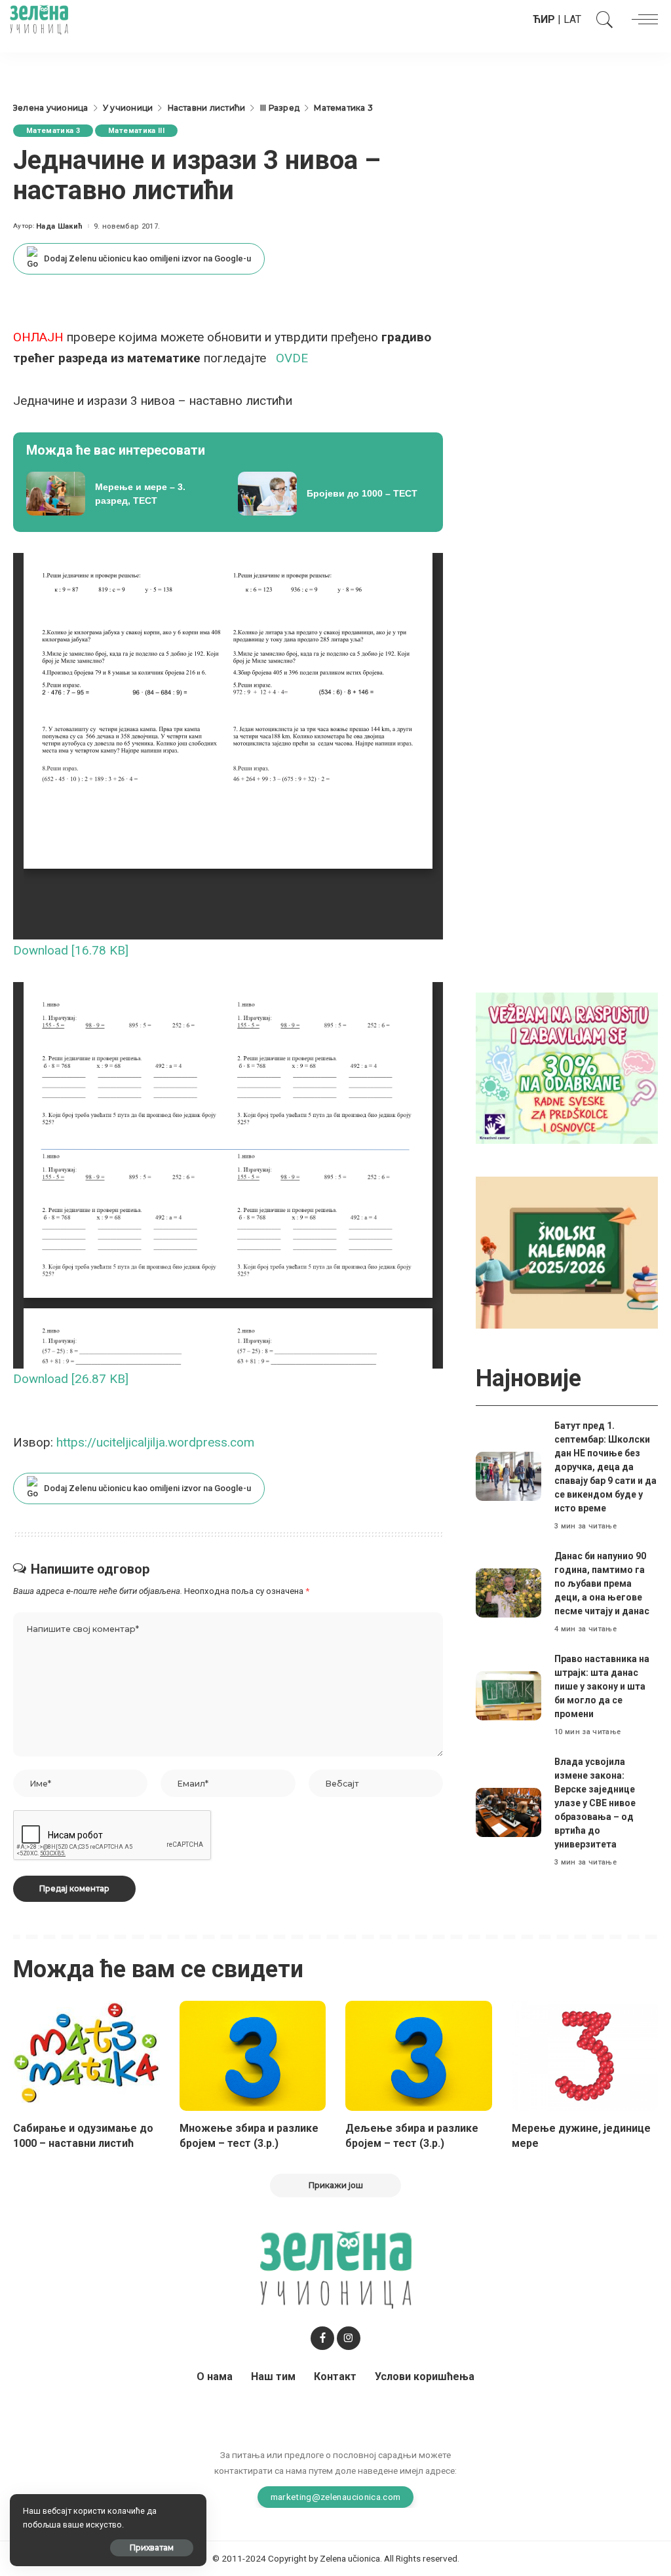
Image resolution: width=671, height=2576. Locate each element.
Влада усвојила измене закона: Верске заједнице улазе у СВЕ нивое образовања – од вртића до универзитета (595, 1803)
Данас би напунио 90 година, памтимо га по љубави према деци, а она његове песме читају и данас (602, 1583)
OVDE (292, 358)
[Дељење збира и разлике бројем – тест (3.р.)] (419, 2056)
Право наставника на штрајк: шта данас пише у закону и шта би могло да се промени (602, 1686)
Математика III (136, 131)
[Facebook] (322, 2338)
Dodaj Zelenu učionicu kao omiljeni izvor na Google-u (147, 258)
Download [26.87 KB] (71, 1379)
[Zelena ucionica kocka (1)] (567, 1068)
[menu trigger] (642, 20)
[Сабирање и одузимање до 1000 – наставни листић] (86, 2056)
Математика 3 (53, 131)
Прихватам (152, 2548)
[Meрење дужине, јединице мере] (585, 2056)
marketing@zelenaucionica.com (336, 2497)
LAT (572, 19)
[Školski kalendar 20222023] (567, 1252)
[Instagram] (349, 2338)
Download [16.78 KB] (71, 950)
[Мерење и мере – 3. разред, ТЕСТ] (122, 494)
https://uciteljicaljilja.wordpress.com (154, 1442)
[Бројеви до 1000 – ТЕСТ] (334, 494)
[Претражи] (602, 20)
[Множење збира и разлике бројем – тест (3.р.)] (253, 2056)
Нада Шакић (59, 226)
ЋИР (544, 19)
